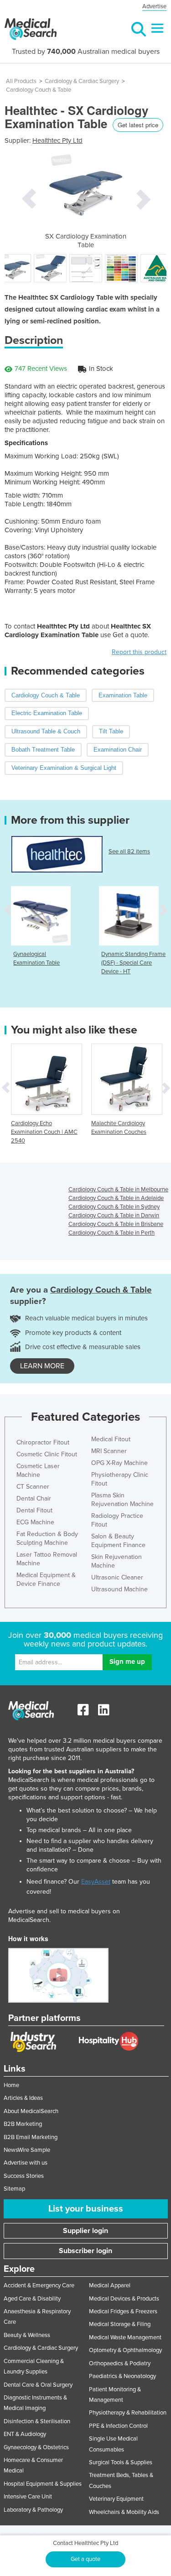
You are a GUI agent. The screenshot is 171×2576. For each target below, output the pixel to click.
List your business (86, 2209)
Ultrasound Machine (119, 1589)
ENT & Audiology (25, 2434)
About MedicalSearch (31, 2111)
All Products (21, 81)
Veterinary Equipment (116, 2499)
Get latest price (138, 125)
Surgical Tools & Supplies (121, 2462)
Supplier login (85, 2231)
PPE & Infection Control (118, 2426)
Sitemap (14, 2189)
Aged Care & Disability (32, 2299)
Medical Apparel (110, 2285)
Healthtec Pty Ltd (57, 140)
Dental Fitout (34, 1510)
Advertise (154, 6)
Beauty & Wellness (27, 2335)
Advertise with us (26, 2163)
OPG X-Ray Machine (119, 1463)
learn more (42, 1366)
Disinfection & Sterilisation (37, 2421)
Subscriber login (85, 2251)
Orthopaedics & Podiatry (120, 2363)
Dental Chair (34, 1498)
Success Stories (24, 2176)
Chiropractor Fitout (43, 1442)
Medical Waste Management (125, 2337)
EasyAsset (96, 1882)
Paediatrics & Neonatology (122, 2376)
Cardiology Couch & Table (39, 90)
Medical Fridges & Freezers (123, 2311)
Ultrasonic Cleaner (117, 1577)
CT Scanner (33, 1487)
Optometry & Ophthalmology (125, 2350)
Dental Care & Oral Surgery (38, 2385)
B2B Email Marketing (31, 2137)
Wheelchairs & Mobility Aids (124, 2512)
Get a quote (85, 2559)
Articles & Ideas (23, 2098)
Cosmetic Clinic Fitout (47, 1454)
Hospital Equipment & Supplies (43, 2484)
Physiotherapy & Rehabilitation (128, 2413)
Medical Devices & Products (124, 2299)
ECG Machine (35, 1522)
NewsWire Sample (27, 2150)
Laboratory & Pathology (33, 2510)
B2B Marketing (23, 2124)
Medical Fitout (111, 1439)
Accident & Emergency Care (39, 2285)
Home (11, 2085)
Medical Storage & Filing (120, 2324)
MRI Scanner (109, 1451)
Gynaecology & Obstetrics (36, 2447)
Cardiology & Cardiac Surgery (82, 81)
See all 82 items (129, 852)
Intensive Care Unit (28, 2497)
